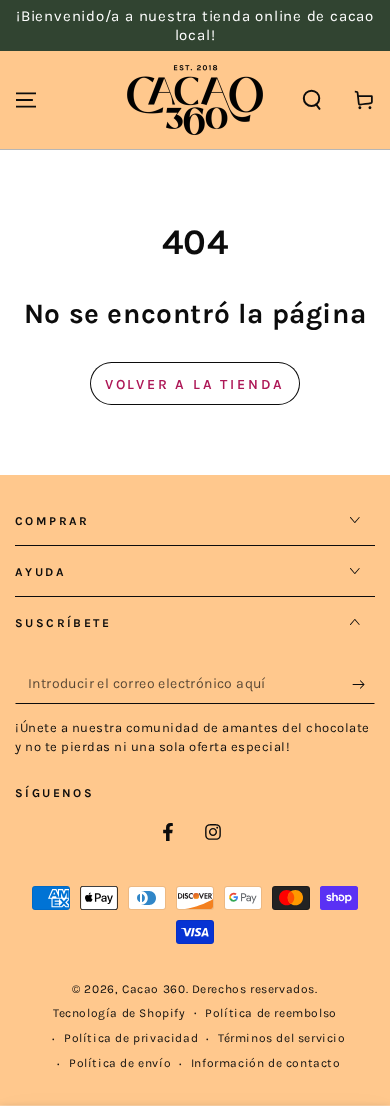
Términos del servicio (282, 1038)
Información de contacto (266, 1063)
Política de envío (120, 1063)
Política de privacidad (131, 1038)
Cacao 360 (153, 989)
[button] (312, 100)
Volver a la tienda (195, 384)
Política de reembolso (271, 1013)
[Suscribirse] (363, 684)
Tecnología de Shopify (119, 1013)
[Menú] (26, 100)
